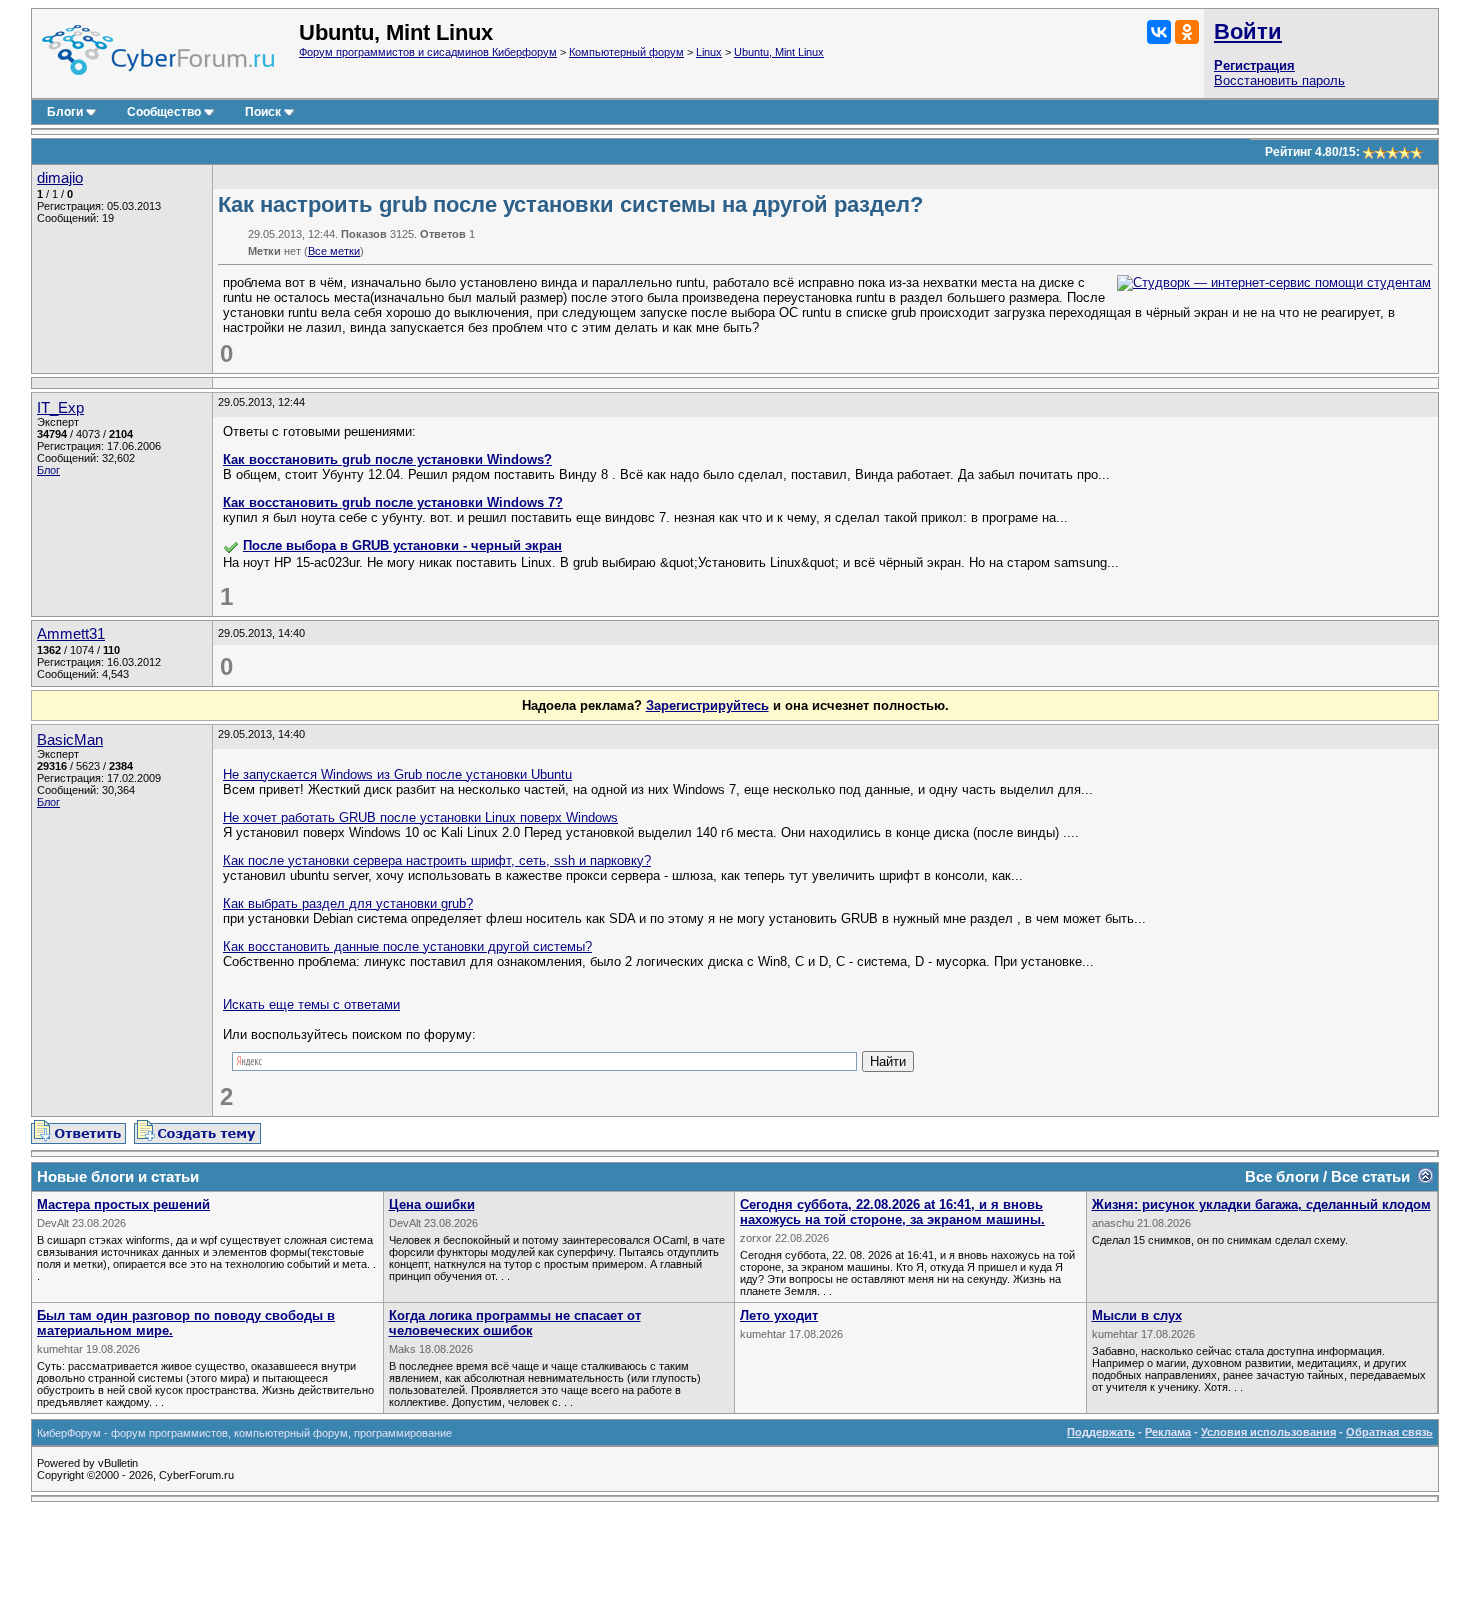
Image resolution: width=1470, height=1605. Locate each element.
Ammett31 (71, 634)
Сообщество (164, 112)
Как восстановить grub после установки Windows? (387, 459)
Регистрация (1254, 65)
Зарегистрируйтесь (707, 705)
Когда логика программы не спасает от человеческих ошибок (515, 1323)
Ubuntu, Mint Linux (779, 52)
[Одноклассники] (1187, 32)
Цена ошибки (432, 1204)
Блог (48, 470)
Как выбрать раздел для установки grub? (348, 903)
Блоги (65, 112)
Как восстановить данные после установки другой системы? (407, 946)
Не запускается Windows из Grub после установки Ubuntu (397, 774)
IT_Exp (60, 408)
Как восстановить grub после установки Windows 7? (393, 502)
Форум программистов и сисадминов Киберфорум (428, 52)
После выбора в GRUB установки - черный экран (402, 545)
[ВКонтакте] (1159, 32)
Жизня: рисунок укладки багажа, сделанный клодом (1261, 1204)
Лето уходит (779, 1315)
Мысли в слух (1137, 1315)
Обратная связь (1389, 1432)
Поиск (263, 112)
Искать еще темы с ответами (311, 1004)
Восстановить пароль (1279, 80)
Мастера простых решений (123, 1204)
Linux (709, 52)
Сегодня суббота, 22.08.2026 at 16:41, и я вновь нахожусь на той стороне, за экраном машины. (892, 1212)
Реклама (1168, 1432)
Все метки (334, 251)
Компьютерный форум (626, 52)
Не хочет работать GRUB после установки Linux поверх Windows (420, 817)
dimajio (60, 178)
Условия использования (1268, 1432)
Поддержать (1101, 1432)
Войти (1248, 31)
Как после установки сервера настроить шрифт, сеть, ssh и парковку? (437, 860)
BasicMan (70, 740)
